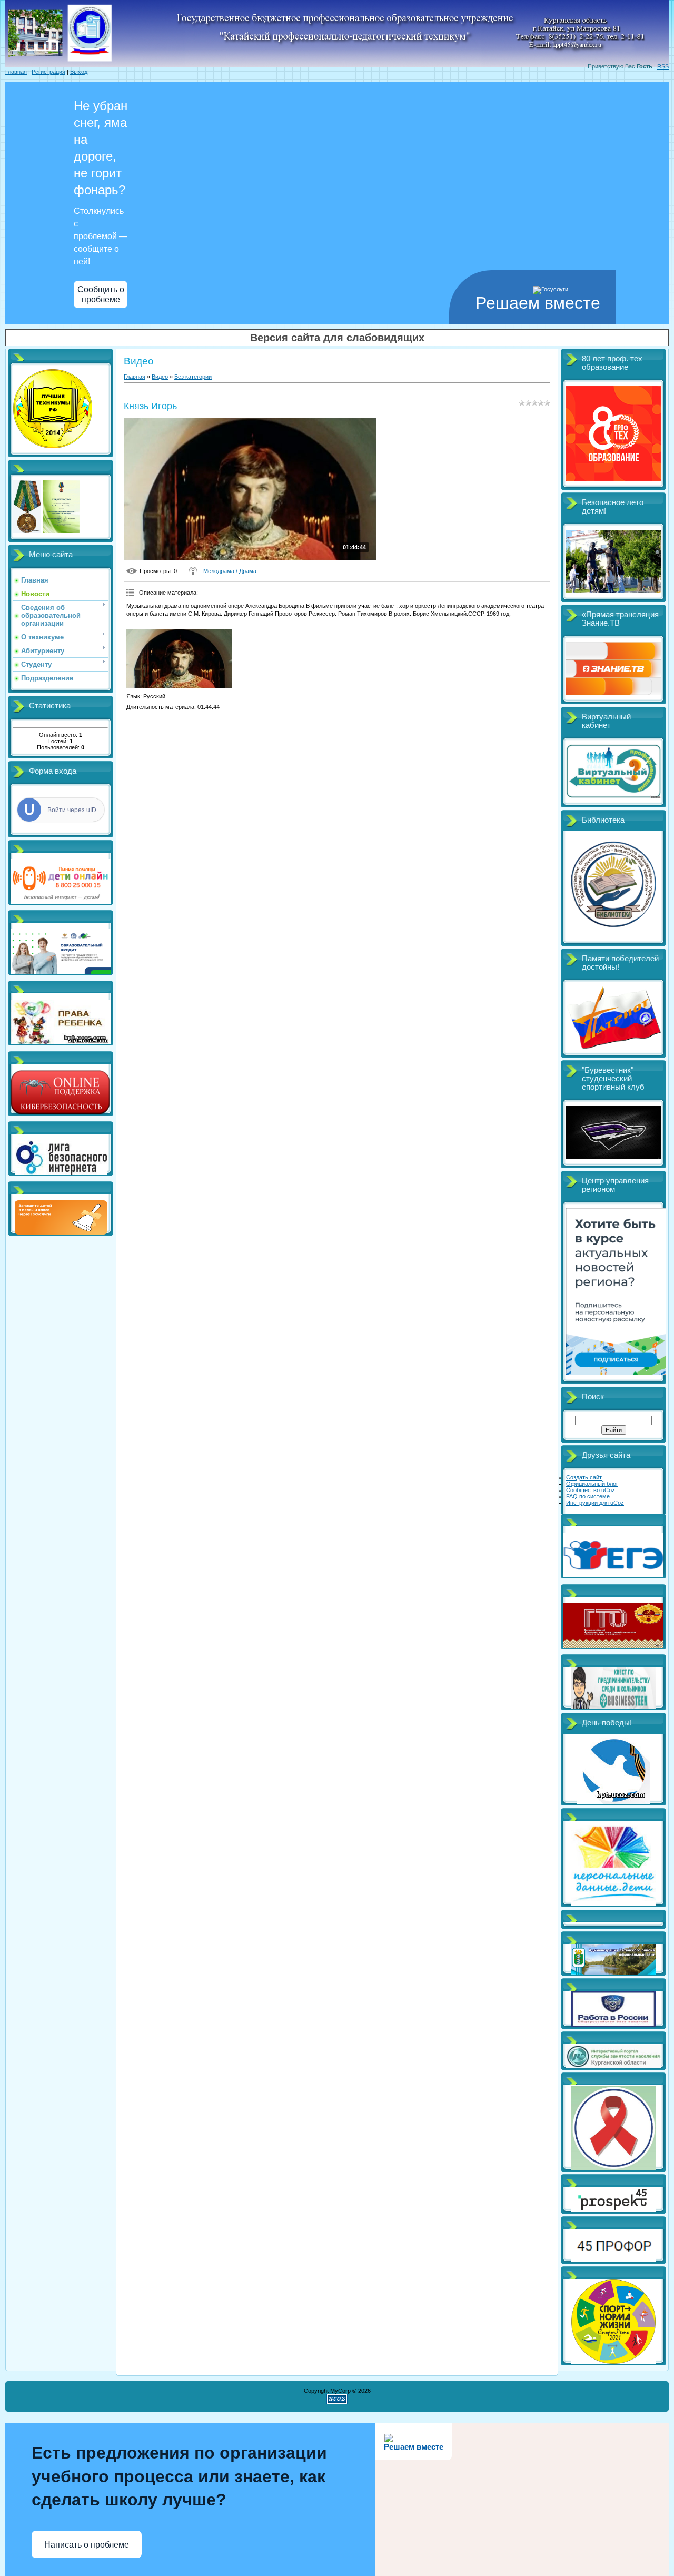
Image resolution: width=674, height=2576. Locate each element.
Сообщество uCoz (591, 1490)
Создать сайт (584, 1477)
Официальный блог (592, 1484)
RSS (663, 66)
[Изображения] (179, 659)
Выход (79, 72)
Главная (16, 72)
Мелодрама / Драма (230, 571)
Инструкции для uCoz (595, 1503)
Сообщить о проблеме (101, 294)
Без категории (193, 377)
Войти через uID (72, 810)
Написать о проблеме (87, 2545)
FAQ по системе (588, 1496)
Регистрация (48, 72)
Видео (160, 377)
